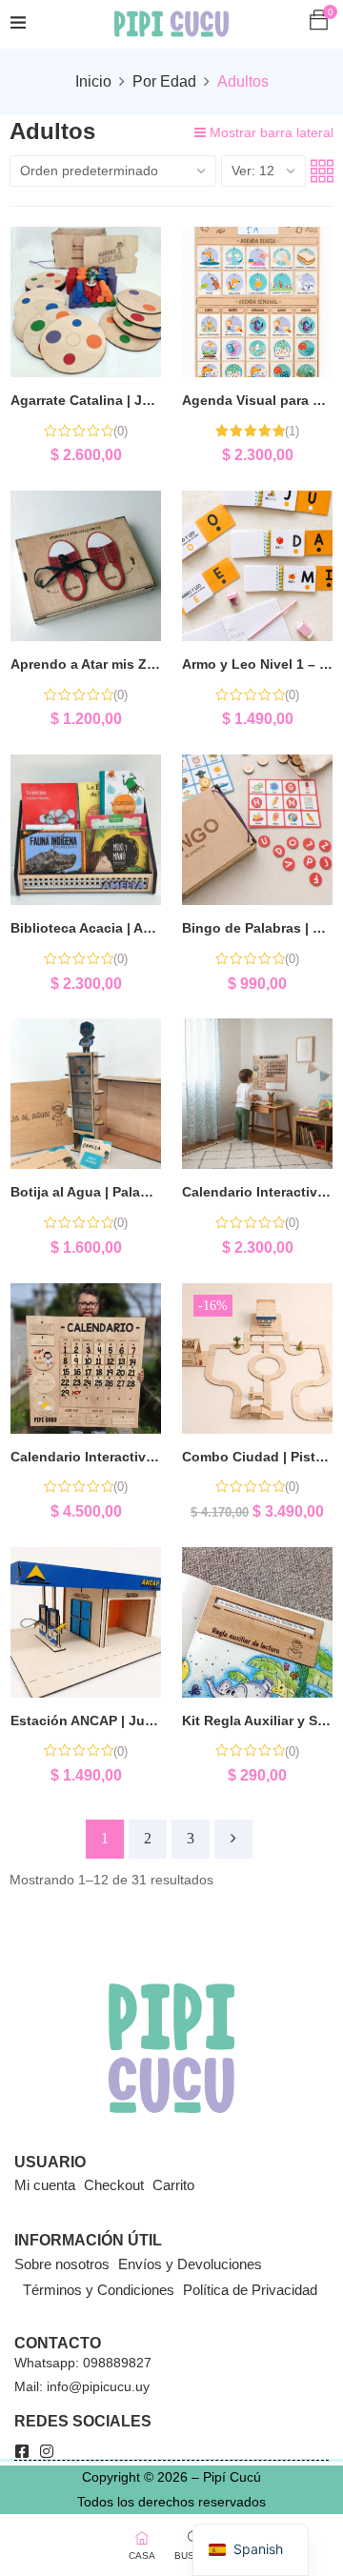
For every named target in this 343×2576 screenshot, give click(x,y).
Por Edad (164, 81)
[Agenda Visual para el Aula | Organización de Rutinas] (257, 302)
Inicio (93, 81)
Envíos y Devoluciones (190, 2264)
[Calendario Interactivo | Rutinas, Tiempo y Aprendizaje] (257, 1094)
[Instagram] (47, 2451)
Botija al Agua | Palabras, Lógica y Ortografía (156, 1192)
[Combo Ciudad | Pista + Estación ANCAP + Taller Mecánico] (257, 1358)
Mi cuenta (45, 2185)
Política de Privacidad (250, 2290)
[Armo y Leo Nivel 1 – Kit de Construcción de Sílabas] (257, 566)
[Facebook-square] (22, 2451)
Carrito (173, 2185)
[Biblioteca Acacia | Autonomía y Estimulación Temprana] (86, 830)
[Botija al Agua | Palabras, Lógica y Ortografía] (86, 1094)
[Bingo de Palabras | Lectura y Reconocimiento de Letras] (257, 830)
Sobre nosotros (62, 2264)
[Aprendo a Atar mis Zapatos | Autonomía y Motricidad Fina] (86, 566)
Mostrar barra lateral (270, 132)
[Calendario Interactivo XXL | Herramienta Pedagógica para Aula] (86, 1358)
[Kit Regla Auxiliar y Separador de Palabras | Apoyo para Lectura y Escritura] (257, 1622)
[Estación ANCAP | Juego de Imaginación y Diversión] (86, 1622)
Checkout (114, 2185)
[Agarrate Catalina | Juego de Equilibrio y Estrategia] (86, 302)
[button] (319, 20)
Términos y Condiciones (99, 2290)
